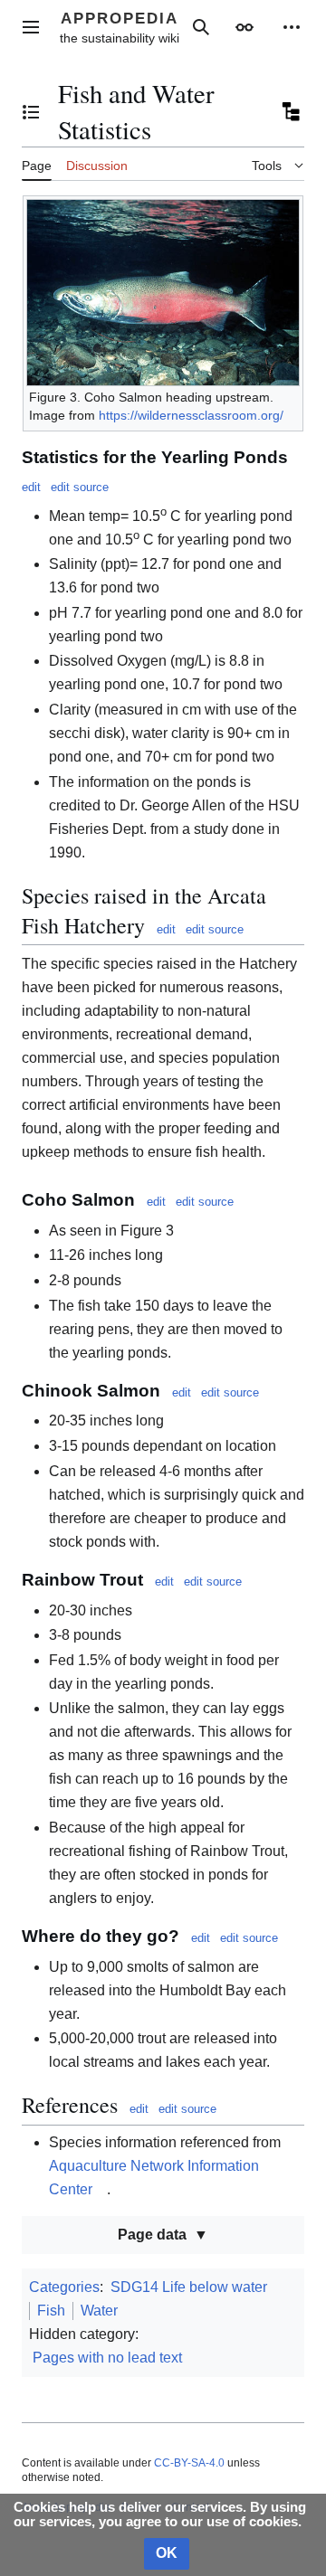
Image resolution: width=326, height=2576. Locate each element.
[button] (31, 27)
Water (99, 2311)
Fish (51, 2311)
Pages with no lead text (107, 2358)
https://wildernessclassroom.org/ (191, 415)
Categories (64, 2287)
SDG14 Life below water (189, 2287)
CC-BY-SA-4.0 (189, 2463)
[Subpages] (290, 112)
